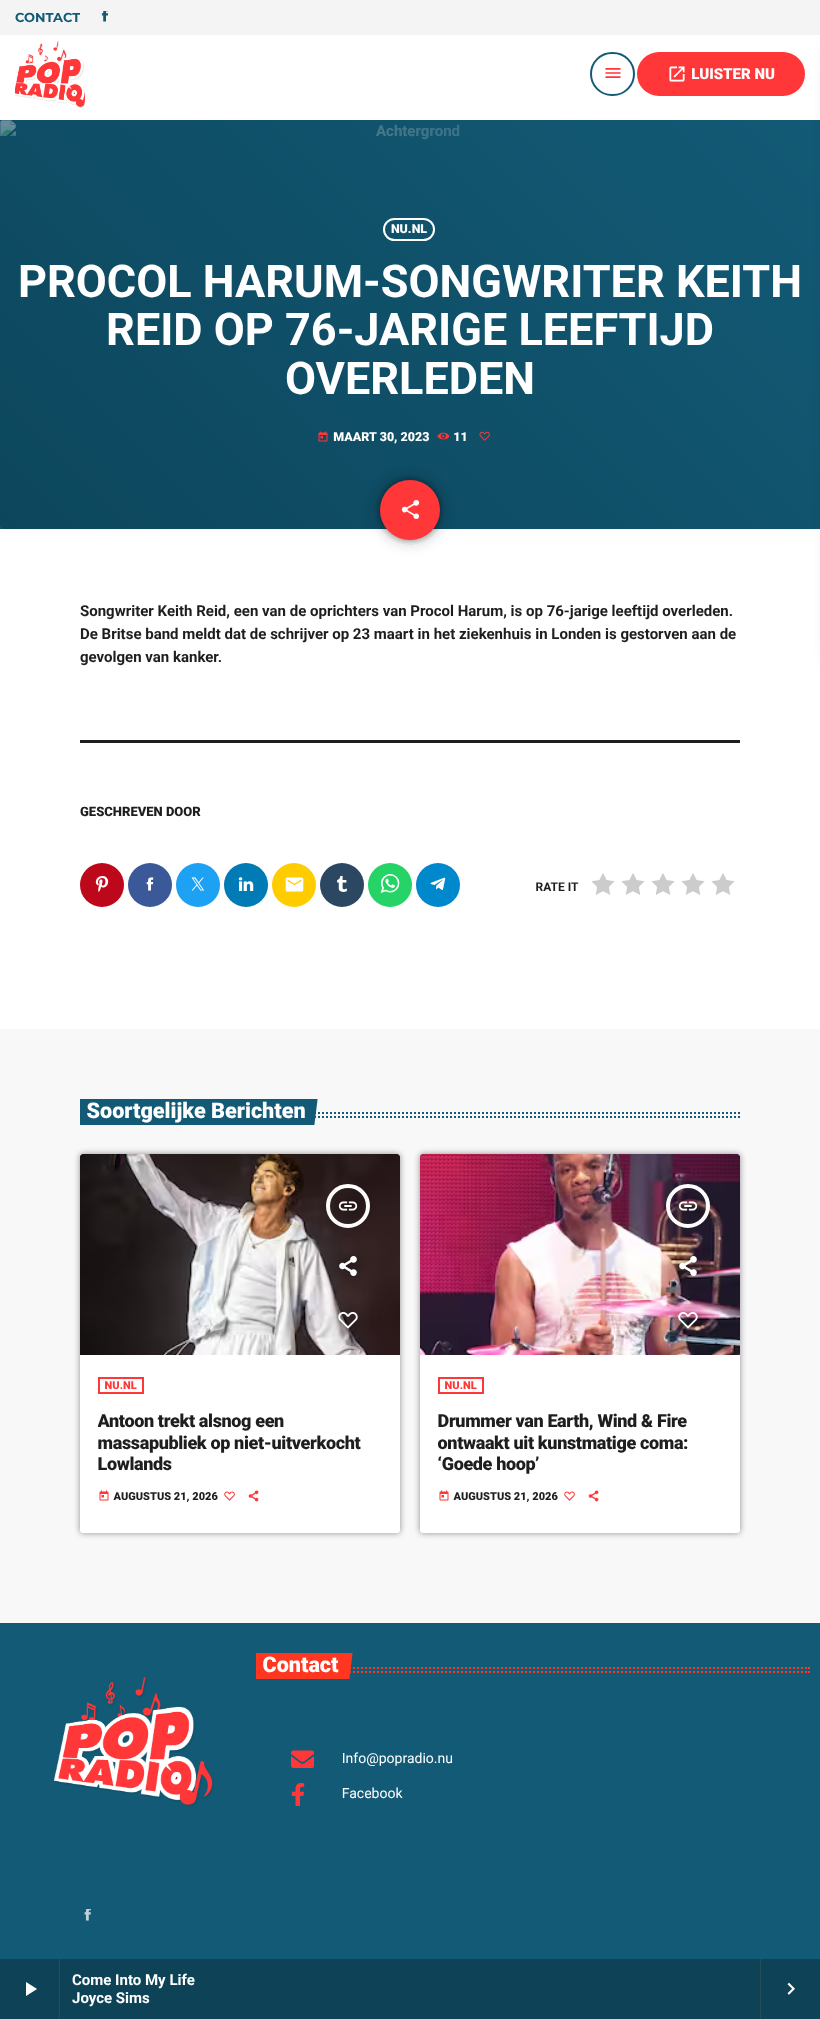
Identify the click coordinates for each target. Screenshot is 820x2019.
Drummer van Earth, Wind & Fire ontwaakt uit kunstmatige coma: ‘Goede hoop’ (563, 1443)
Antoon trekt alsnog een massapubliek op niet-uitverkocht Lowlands (229, 1443)
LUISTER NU (721, 74)
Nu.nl (409, 229)
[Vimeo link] (50, 74)
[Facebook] (105, 18)
